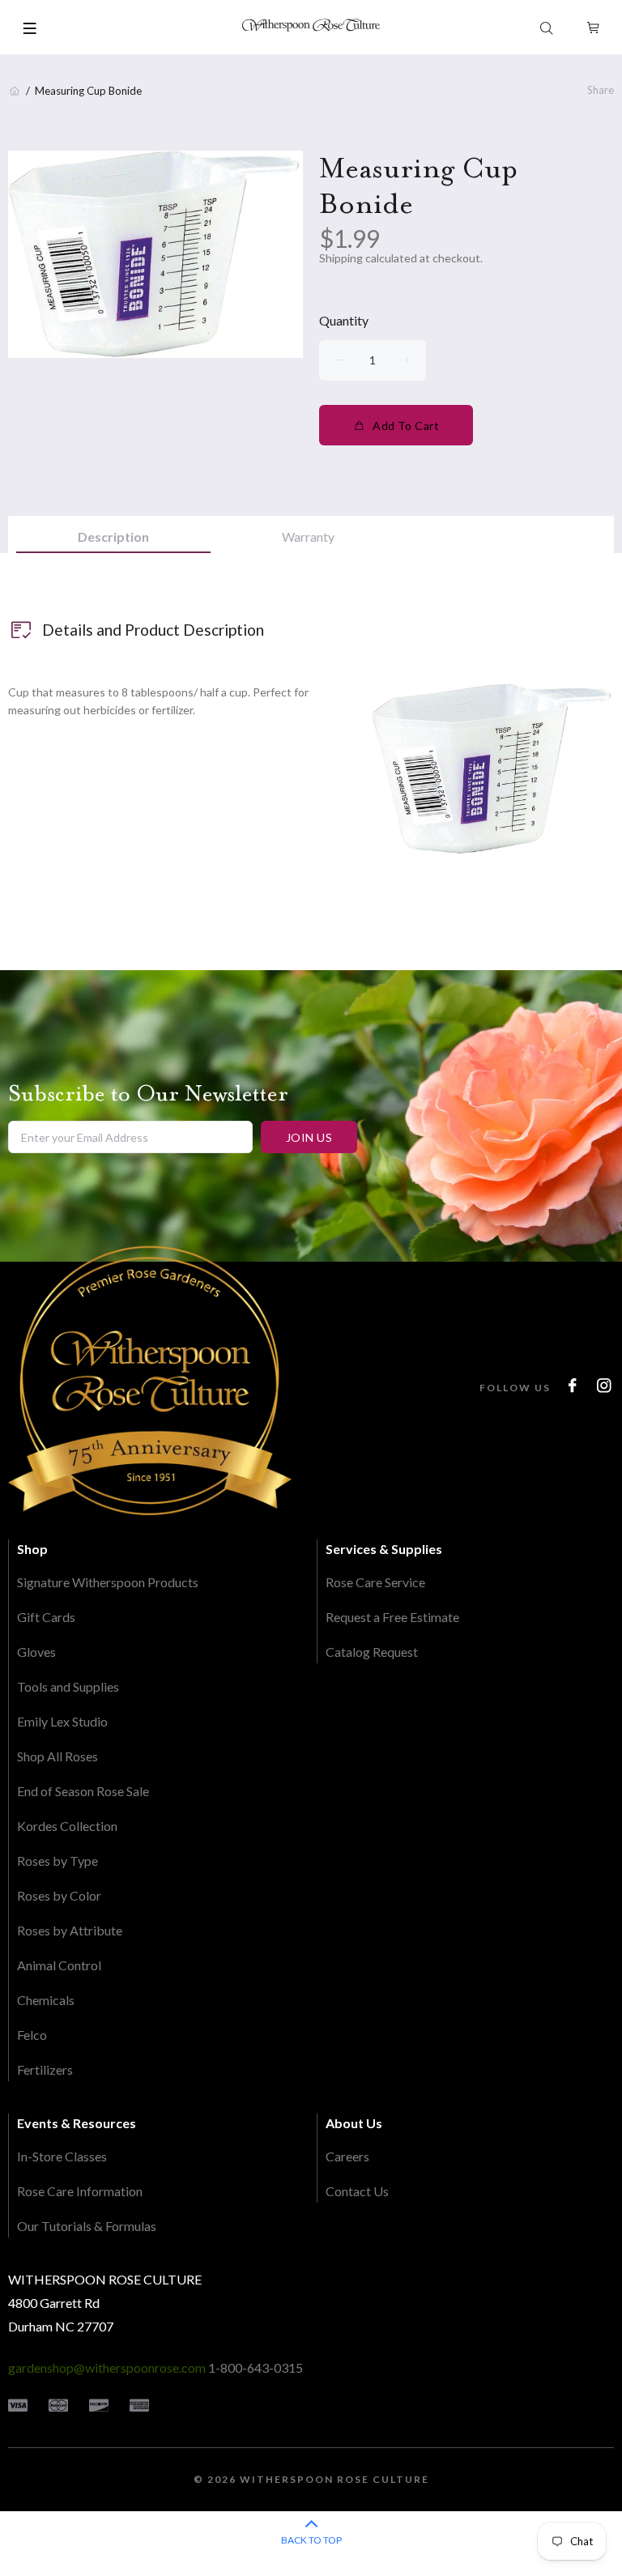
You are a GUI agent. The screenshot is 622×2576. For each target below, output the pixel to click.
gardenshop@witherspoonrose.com (107, 2367)
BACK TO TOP (311, 2540)
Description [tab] (113, 536)
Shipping (341, 258)
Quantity (344, 320)
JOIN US (309, 1137)
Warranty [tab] (308, 536)
